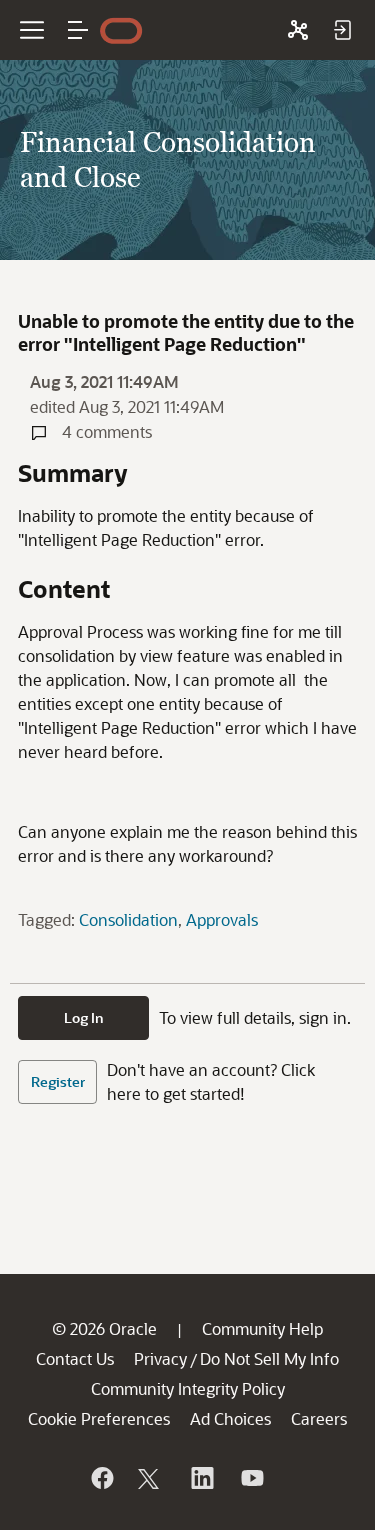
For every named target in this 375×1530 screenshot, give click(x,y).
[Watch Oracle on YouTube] (251, 1478)
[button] (78, 30)
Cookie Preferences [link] (99, 1418)
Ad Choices (230, 1418)
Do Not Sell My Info (269, 1358)
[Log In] (342, 30)
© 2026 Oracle (104, 1328)
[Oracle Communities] (298, 30)
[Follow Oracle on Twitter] (151, 1478)
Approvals (222, 919)
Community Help (262, 1328)
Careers (319, 1418)
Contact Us (75, 1358)
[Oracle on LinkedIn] (201, 1478)
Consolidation (128, 919)
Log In (84, 1017)
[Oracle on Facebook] (101, 1478)
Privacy (160, 1358)
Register (58, 1081)
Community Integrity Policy (188, 1388)
